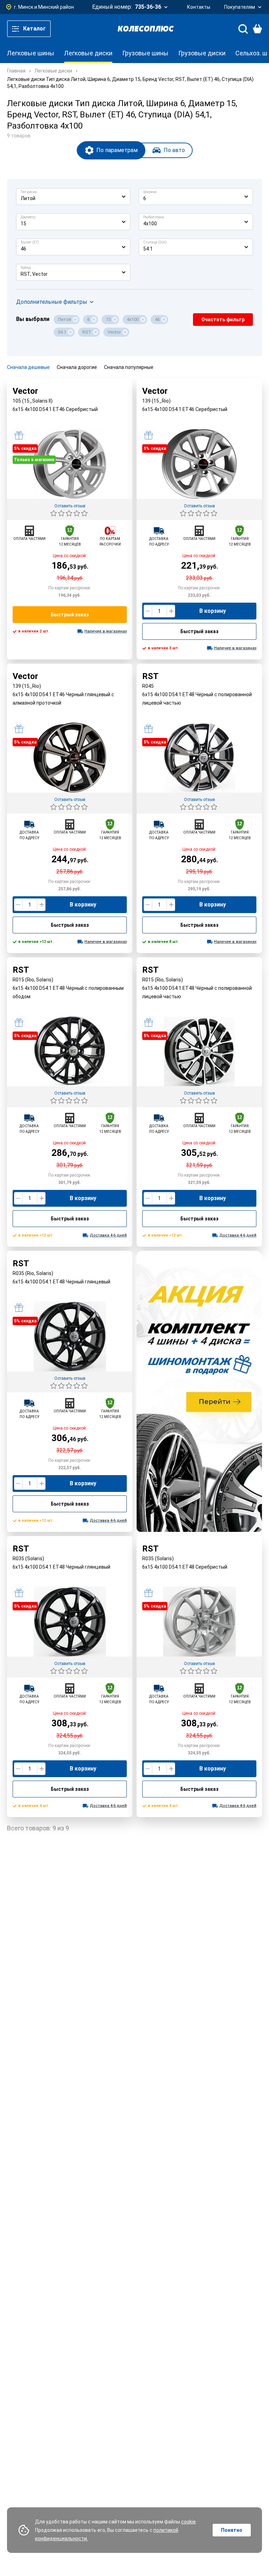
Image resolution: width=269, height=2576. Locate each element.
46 (157, 319)
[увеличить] (171, 611)
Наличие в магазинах (106, 631)
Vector (114, 332)
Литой (64, 319)
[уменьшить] (148, 611)
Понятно (232, 2530)
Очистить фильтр (223, 320)
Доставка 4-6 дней (108, 1235)
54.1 (62, 332)
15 (108, 319)
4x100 (133, 319)
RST (87, 332)
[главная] (146, 29)
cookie (188, 2522)
